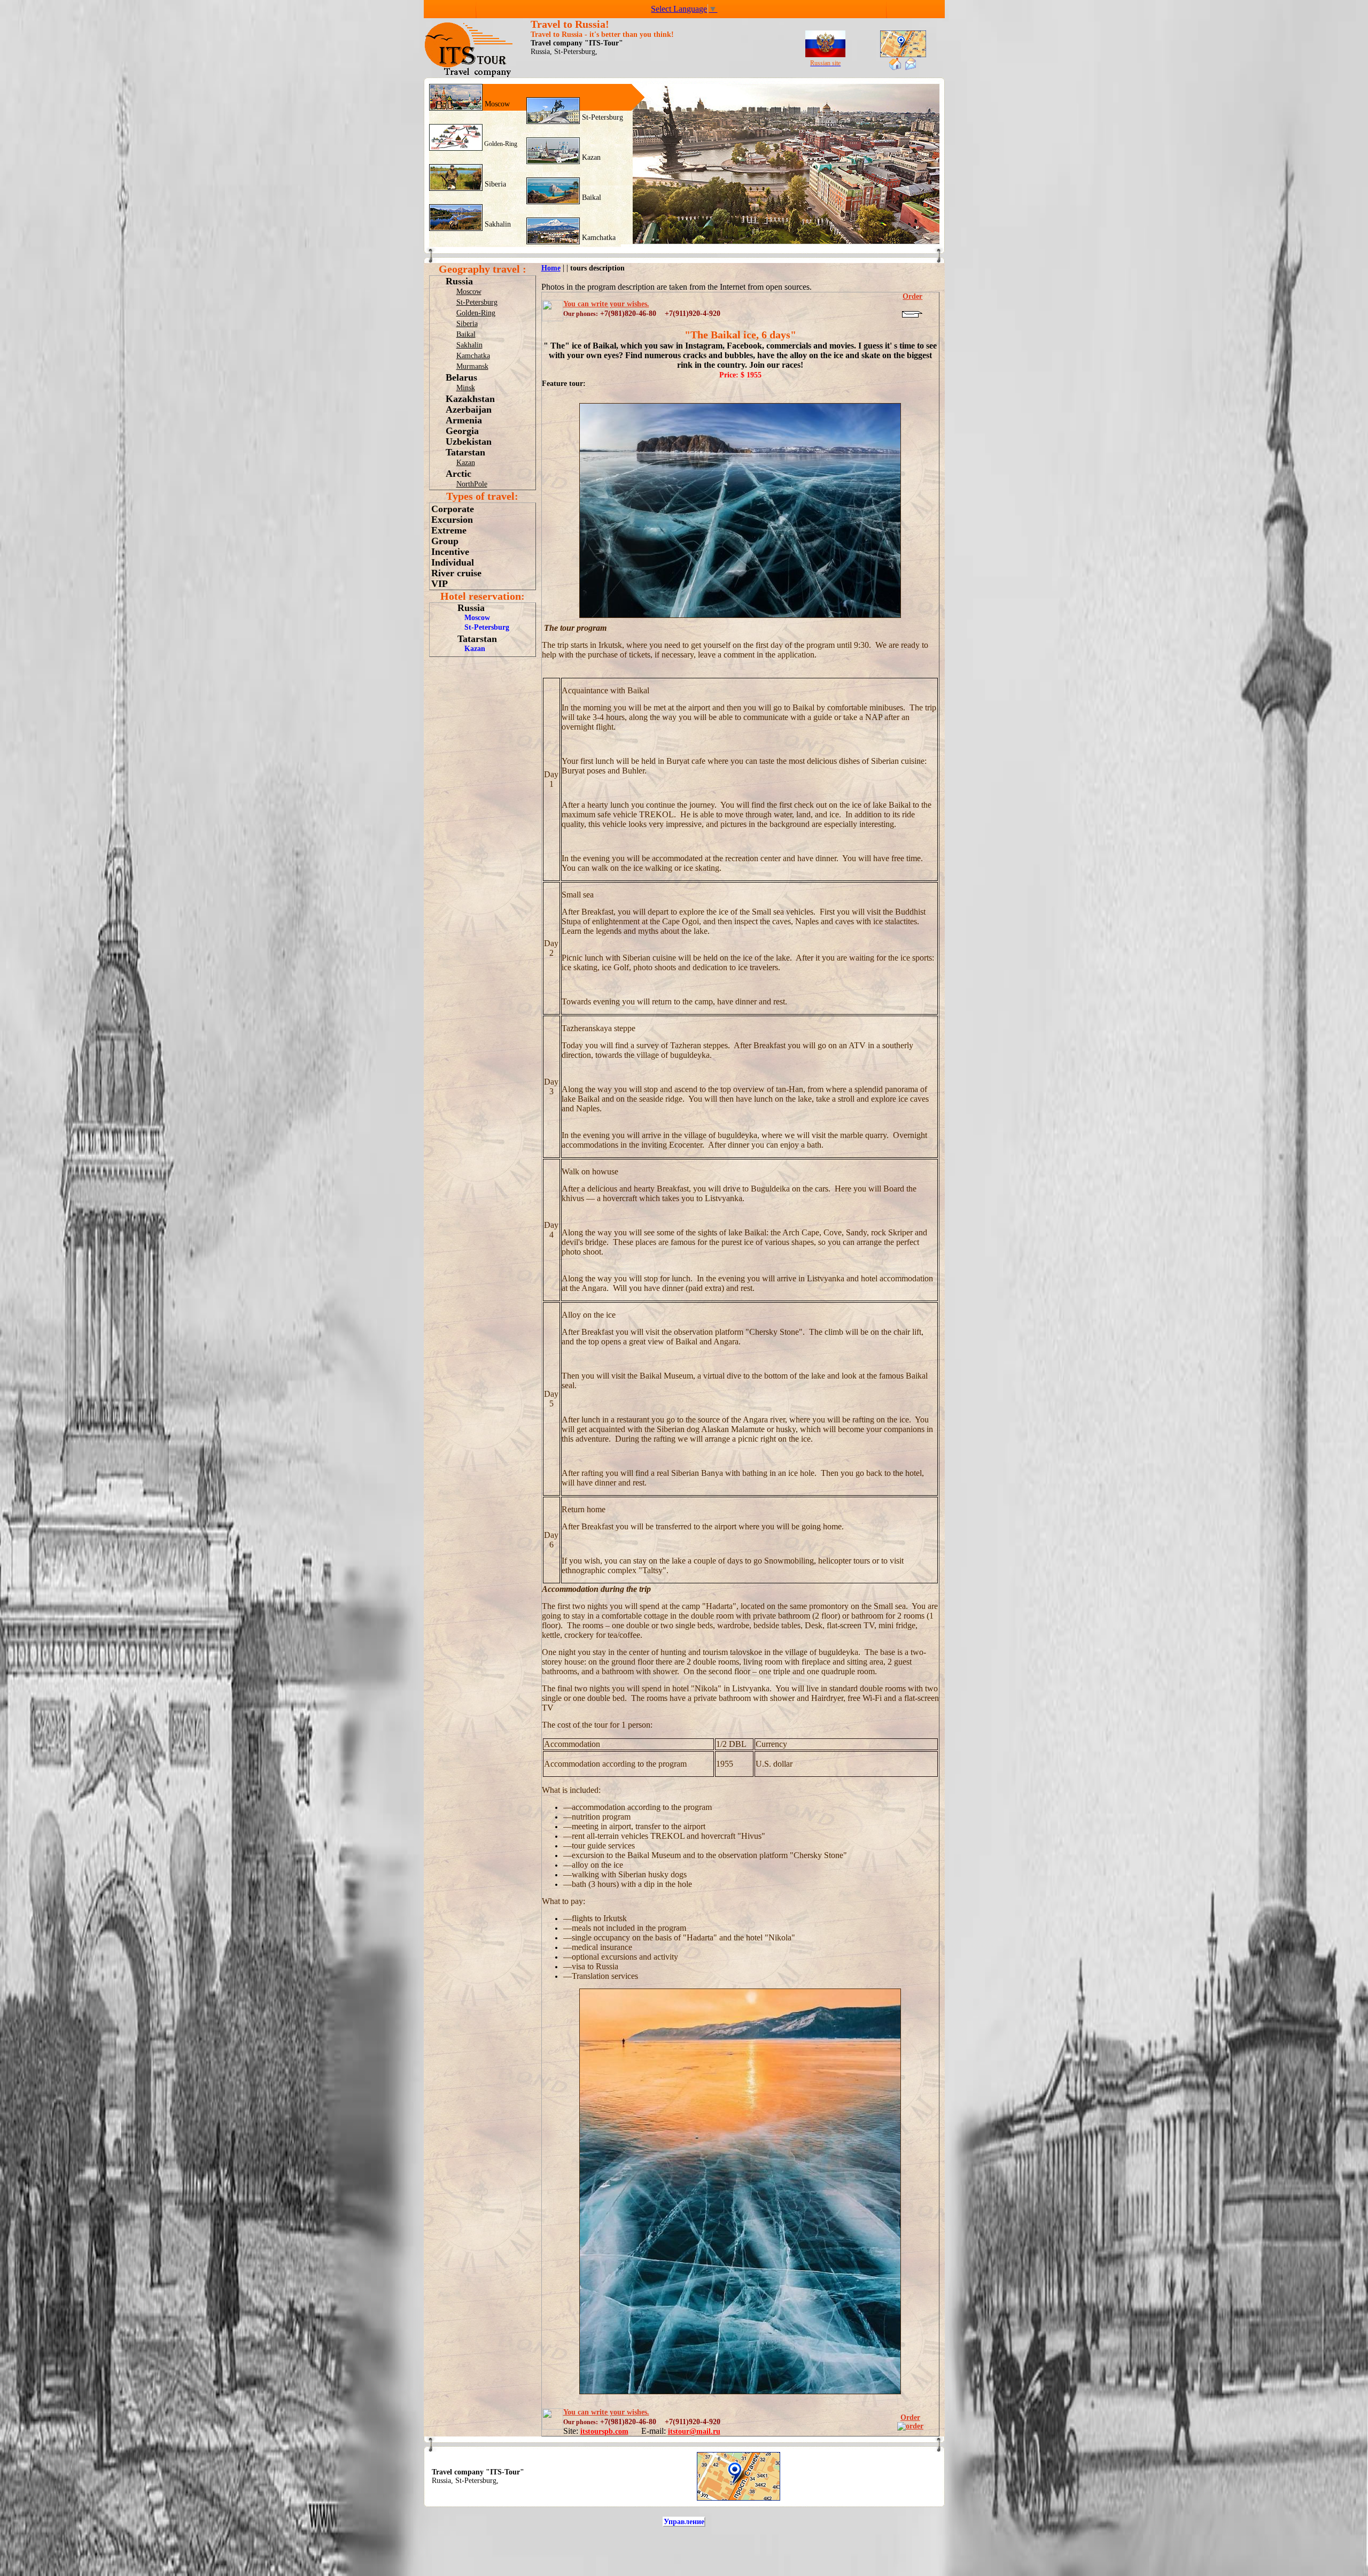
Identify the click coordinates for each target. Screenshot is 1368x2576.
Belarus (461, 377)
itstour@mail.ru (694, 2431)
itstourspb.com (604, 2431)
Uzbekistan (469, 442)
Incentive (450, 552)
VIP (440, 584)
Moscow (496, 104)
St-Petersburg (601, 117)
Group (445, 541)
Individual (453, 562)
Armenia (464, 420)
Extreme (449, 530)
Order (910, 2418)
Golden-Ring (500, 144)
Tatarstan (465, 452)
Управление (684, 2522)
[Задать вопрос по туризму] (911, 68)
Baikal (590, 198)
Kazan (590, 157)
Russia (459, 281)
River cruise (456, 573)
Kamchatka (598, 238)
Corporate (453, 509)
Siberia (494, 184)
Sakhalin (497, 224)
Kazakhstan (470, 399)
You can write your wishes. (606, 304)
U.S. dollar (774, 1764)
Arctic (458, 474)
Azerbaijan (469, 409)
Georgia (462, 431)
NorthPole (472, 484)
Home (551, 268)
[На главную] (895, 68)
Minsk (466, 388)
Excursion (452, 520)
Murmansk (472, 366)
